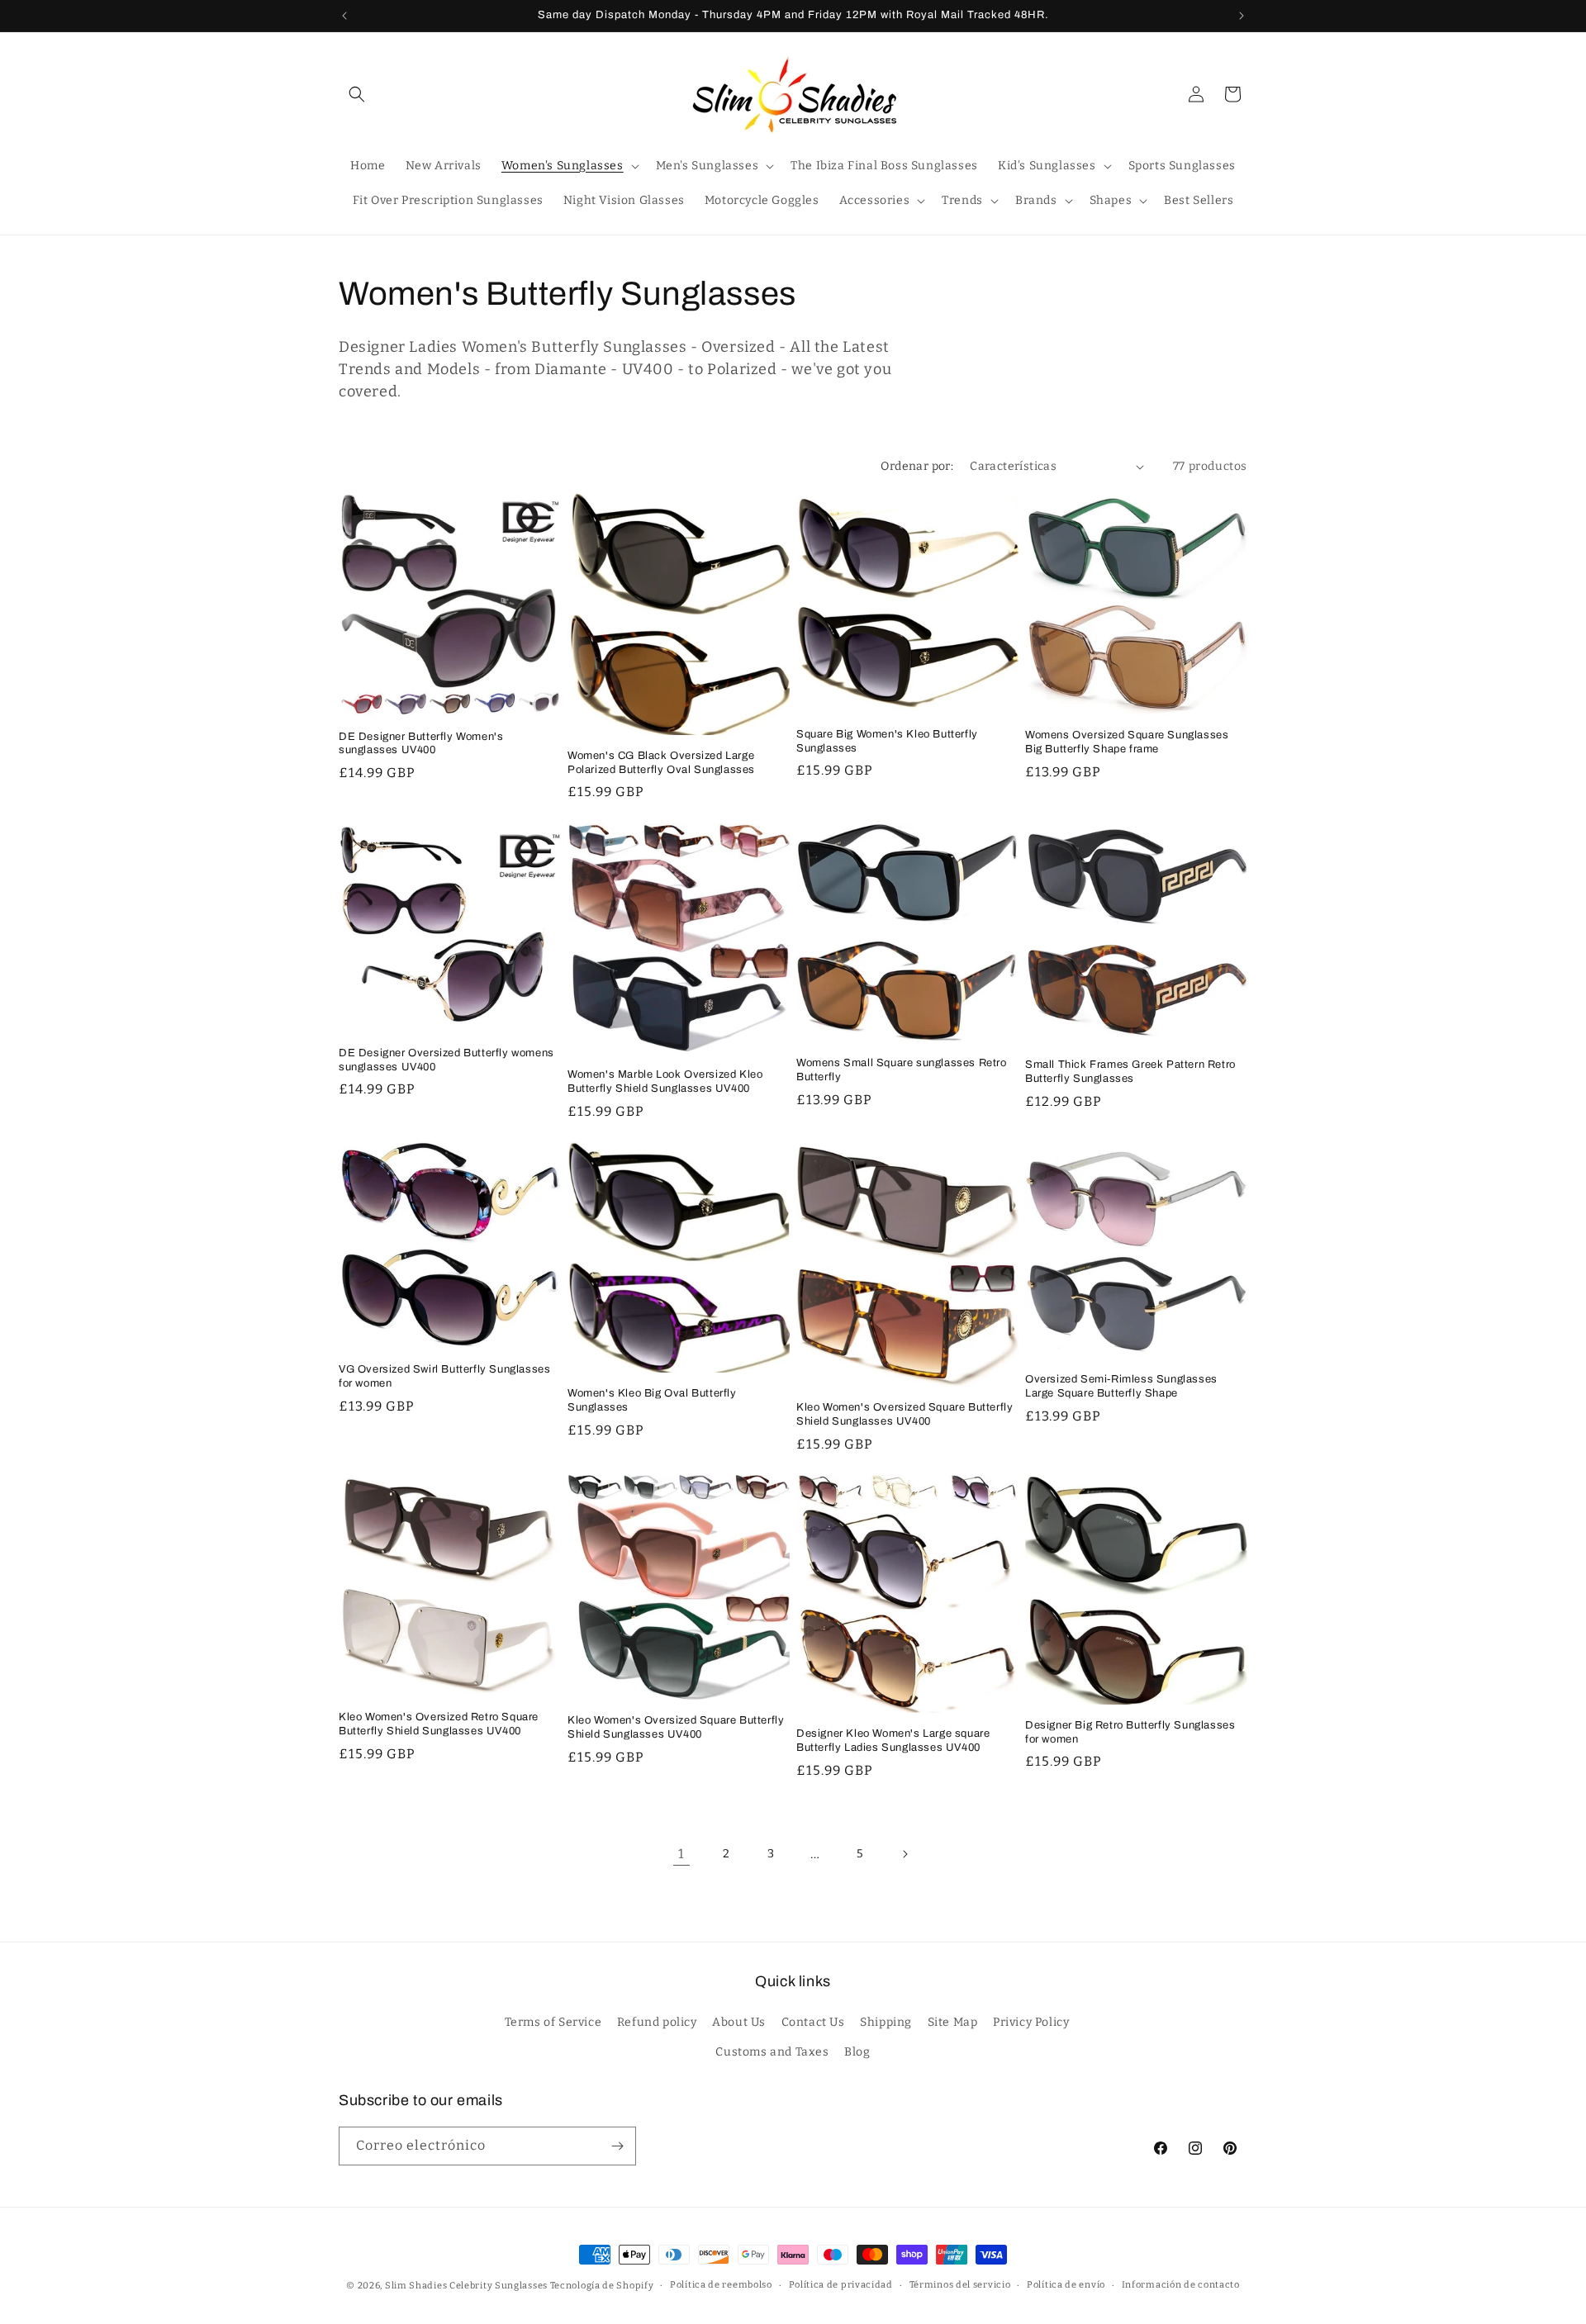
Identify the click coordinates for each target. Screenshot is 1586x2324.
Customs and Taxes (772, 2052)
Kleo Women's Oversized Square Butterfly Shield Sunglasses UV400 (905, 1414)
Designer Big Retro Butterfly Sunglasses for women (1130, 1732)
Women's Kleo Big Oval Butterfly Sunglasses (652, 1400)
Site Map (953, 2023)
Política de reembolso (721, 2285)
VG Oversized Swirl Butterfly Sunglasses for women (444, 1376)
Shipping (886, 2023)
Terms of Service (553, 2023)
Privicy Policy (1031, 2023)
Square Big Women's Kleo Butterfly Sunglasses (887, 741)
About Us (739, 2023)
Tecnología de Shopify (602, 2286)
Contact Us (813, 2023)
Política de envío (1066, 2285)
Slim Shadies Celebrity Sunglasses (466, 2286)
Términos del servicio (960, 2285)
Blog (857, 2052)
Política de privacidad (841, 2285)
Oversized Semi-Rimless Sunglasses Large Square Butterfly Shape (1121, 1387)
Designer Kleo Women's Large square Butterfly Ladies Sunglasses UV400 (893, 1741)
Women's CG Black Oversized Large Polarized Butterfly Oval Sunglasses (661, 763)
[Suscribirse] (617, 2146)
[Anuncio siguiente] (1242, 16)
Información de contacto (1181, 2285)
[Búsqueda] (357, 94)
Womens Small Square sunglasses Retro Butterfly (902, 1069)
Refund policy (657, 2023)
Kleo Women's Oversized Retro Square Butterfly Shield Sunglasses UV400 (439, 1725)
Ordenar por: (917, 466)
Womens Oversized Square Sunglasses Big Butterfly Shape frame (1127, 742)
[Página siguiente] (905, 1854)
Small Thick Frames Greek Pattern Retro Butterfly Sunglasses (1130, 1071)
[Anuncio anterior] (344, 16)
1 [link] (681, 1854)
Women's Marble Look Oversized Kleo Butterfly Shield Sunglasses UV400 (665, 1081)
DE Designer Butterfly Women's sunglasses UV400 (421, 744)
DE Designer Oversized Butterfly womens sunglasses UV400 (446, 1059)
